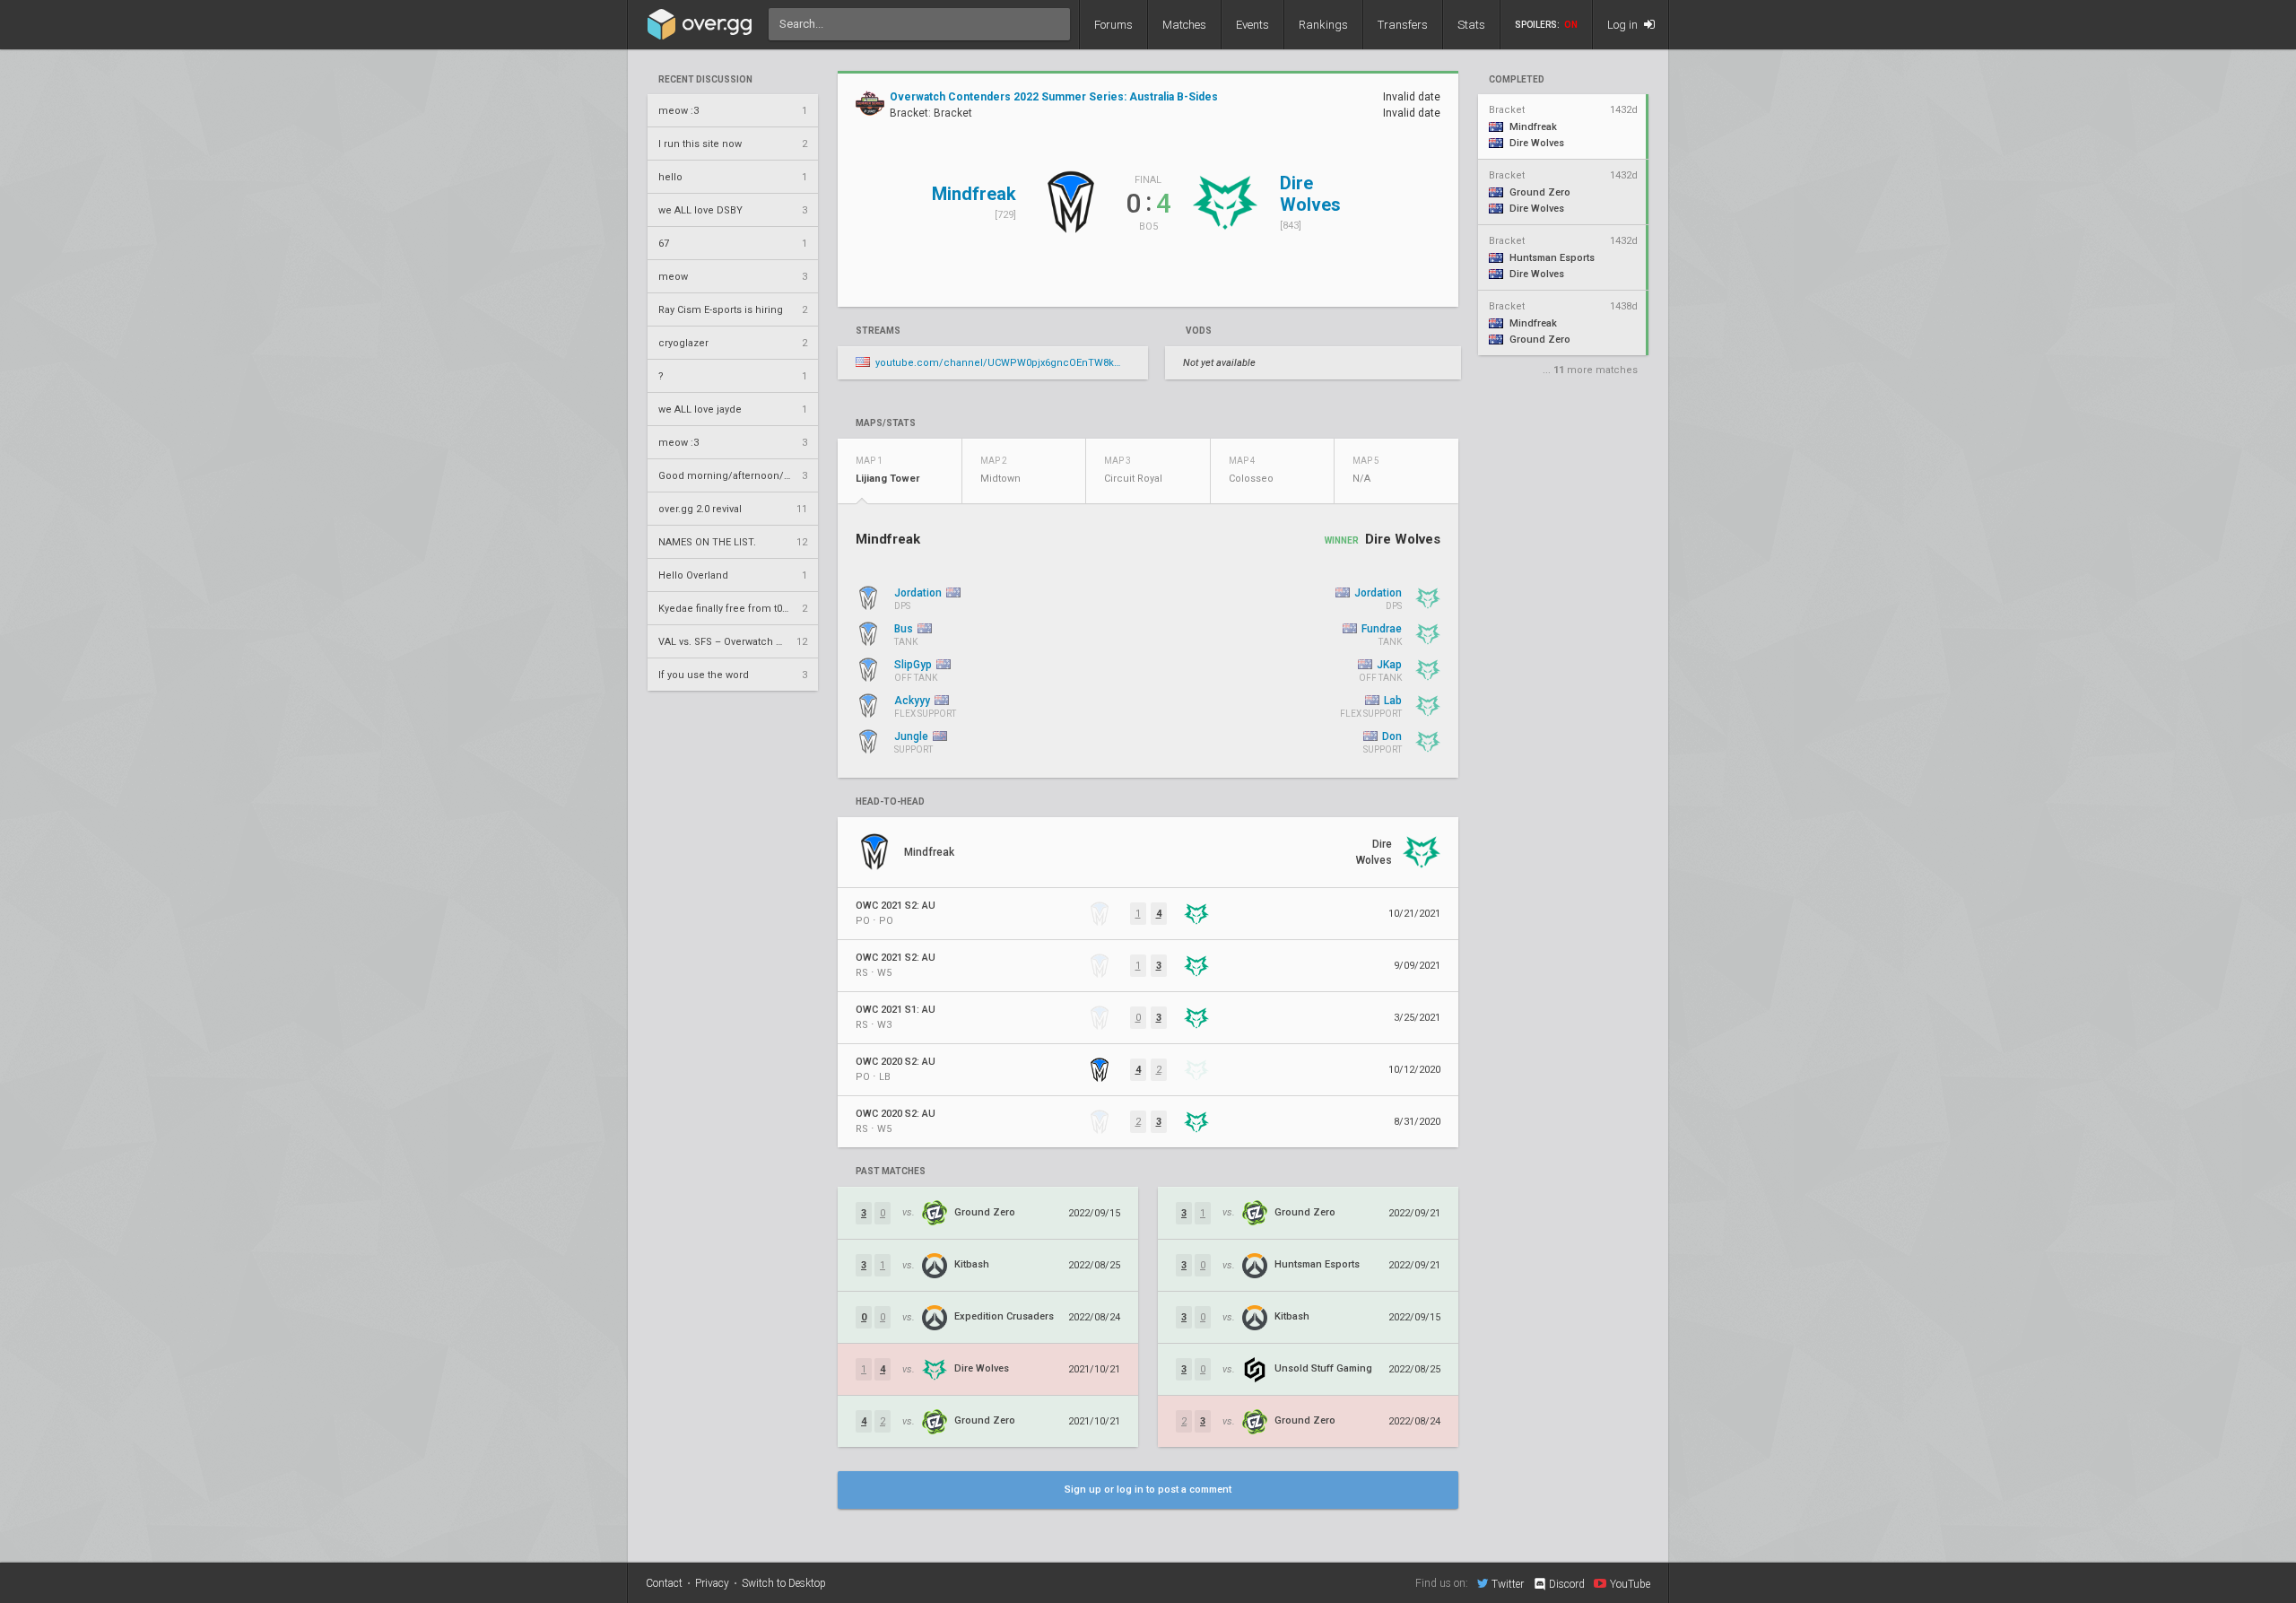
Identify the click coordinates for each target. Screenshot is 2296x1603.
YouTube (1630, 1584)
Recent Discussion (705, 80)
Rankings (1323, 25)
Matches (1184, 25)
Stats (1471, 25)
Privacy (712, 1583)
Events (1252, 25)
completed (1517, 80)
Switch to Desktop (784, 1583)
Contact (664, 1583)
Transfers (1403, 25)
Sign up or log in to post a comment (1148, 1490)
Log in (1624, 25)
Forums (1113, 25)
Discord (1567, 1584)
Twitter (1508, 1584)
